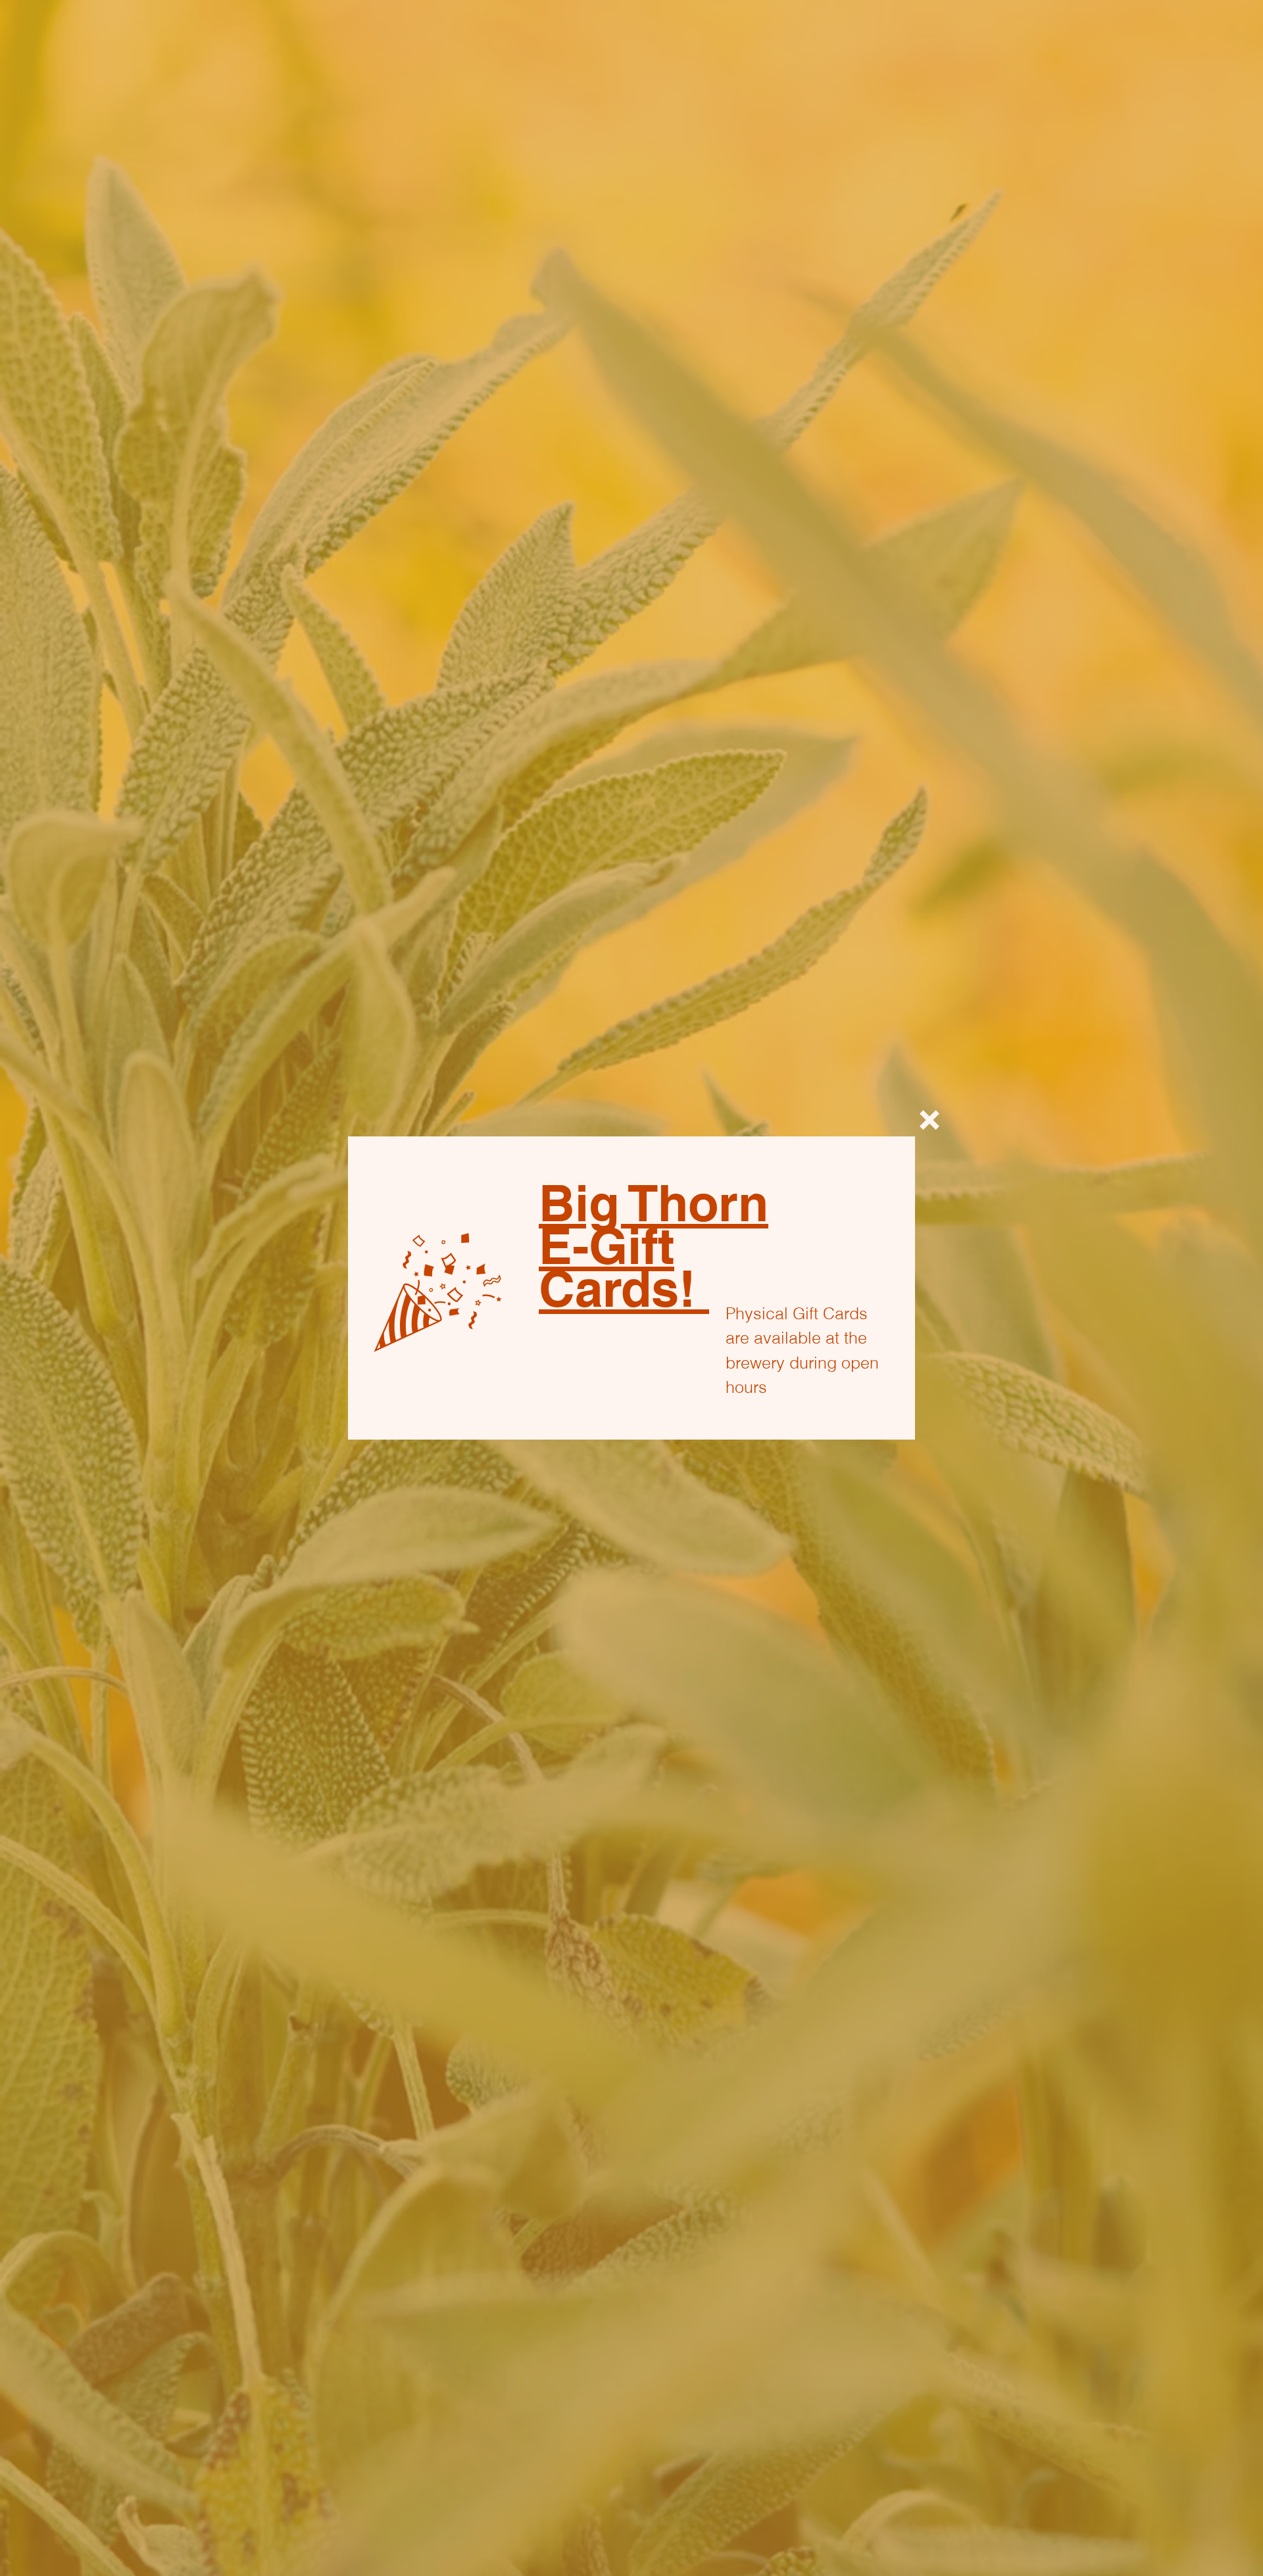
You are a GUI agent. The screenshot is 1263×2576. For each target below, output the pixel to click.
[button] (929, 1120)
